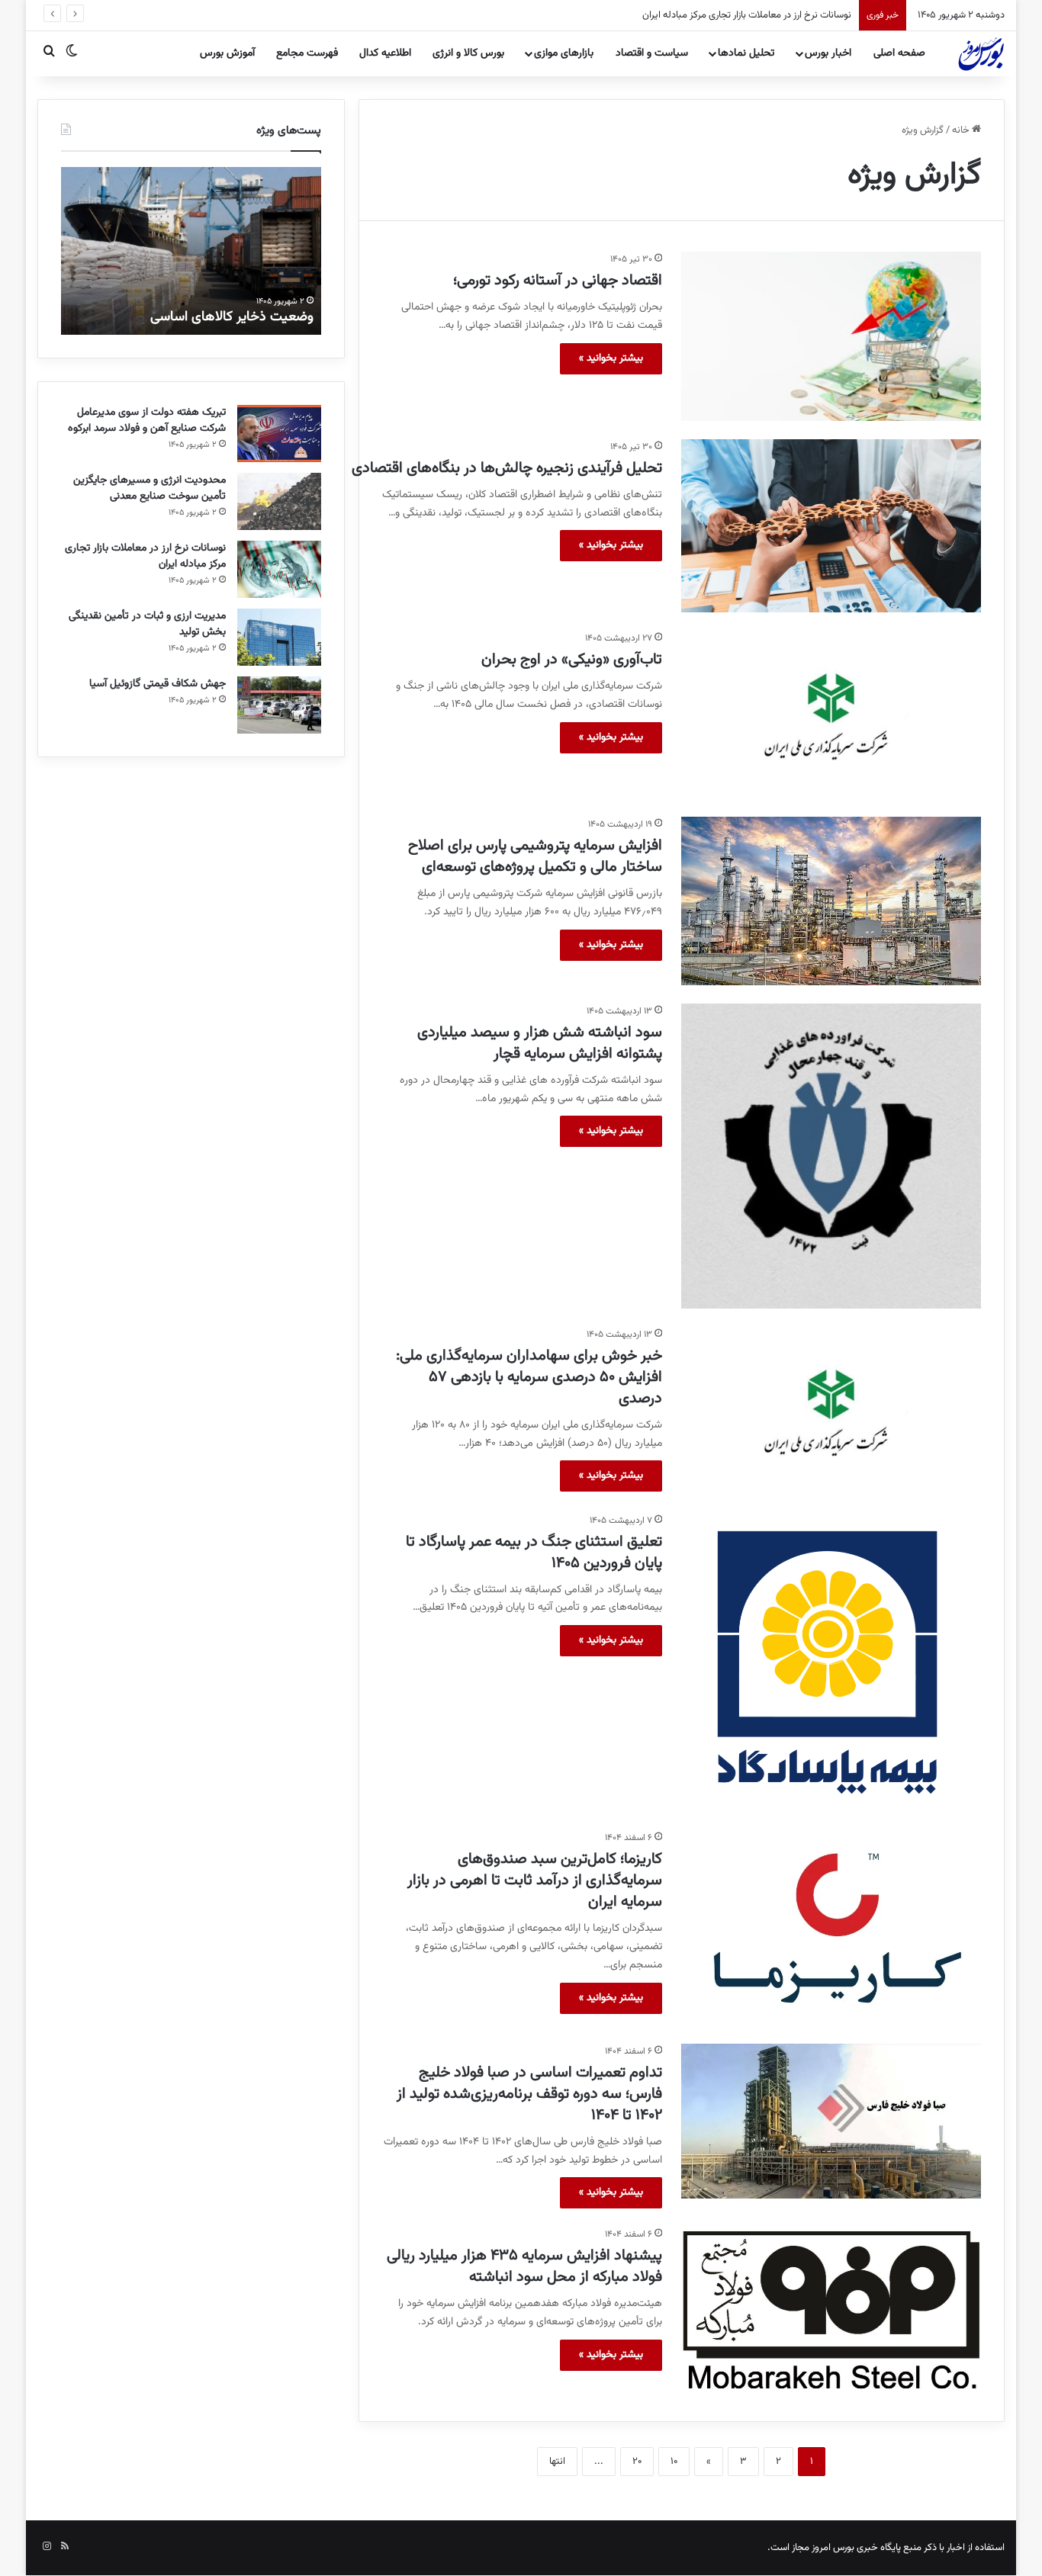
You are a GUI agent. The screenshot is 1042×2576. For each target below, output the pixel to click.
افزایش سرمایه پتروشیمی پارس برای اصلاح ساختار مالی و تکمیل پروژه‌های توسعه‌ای (535, 856)
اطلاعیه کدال (385, 53)
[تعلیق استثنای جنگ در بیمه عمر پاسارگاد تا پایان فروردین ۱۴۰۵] (831, 1663)
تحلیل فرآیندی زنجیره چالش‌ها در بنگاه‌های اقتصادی (507, 468)
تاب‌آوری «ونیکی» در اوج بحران (572, 660)
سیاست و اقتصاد (652, 53)
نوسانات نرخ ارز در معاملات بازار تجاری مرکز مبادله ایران (732, 15)
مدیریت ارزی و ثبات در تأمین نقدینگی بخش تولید (147, 624)
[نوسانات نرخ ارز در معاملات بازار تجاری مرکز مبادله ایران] (279, 569)
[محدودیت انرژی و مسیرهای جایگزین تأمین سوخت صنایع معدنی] (279, 501)
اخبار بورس (828, 53)
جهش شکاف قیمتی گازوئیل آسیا (158, 684)
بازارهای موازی (564, 53)
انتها (557, 2462)
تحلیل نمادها (746, 53)
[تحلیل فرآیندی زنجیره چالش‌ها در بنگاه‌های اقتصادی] (831, 526)
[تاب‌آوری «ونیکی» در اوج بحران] (831, 715)
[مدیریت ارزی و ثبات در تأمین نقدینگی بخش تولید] (279, 637)
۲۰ (637, 2462)
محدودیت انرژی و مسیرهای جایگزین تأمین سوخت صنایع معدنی (150, 488)
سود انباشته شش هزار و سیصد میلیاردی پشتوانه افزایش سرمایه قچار (540, 1043)
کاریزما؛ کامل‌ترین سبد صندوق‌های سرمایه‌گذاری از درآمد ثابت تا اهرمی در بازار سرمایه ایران (535, 1881)
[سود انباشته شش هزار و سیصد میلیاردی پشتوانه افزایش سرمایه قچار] (831, 1156)
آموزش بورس (227, 53)
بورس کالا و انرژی (468, 53)
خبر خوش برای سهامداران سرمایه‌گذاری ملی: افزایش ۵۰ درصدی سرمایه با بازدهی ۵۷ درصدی (529, 1377)
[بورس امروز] (981, 53)
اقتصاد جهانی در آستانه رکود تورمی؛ (558, 281)
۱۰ (674, 2462)
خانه (962, 130)
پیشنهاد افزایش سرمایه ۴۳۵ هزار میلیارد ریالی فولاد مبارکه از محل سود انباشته (524, 2266)
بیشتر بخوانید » (611, 358)
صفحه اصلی (899, 53)
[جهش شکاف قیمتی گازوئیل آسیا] (279, 705)
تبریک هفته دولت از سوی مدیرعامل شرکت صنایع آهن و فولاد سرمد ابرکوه (147, 421)
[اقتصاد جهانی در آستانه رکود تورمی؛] (831, 336)
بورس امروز (833, 2548)
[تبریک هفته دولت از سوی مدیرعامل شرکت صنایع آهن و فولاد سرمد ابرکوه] (279, 434)
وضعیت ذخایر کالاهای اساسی (232, 317)
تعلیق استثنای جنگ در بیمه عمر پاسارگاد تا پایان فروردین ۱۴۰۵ (534, 1553)
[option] (191, 251)
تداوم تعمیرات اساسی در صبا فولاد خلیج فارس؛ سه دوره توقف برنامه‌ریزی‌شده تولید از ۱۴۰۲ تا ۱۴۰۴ (529, 2094)
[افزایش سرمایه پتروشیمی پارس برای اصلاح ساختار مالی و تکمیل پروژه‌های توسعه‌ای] (831, 901)
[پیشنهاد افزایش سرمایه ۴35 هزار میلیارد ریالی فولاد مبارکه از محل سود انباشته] (831, 2313)
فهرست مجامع (307, 53)
